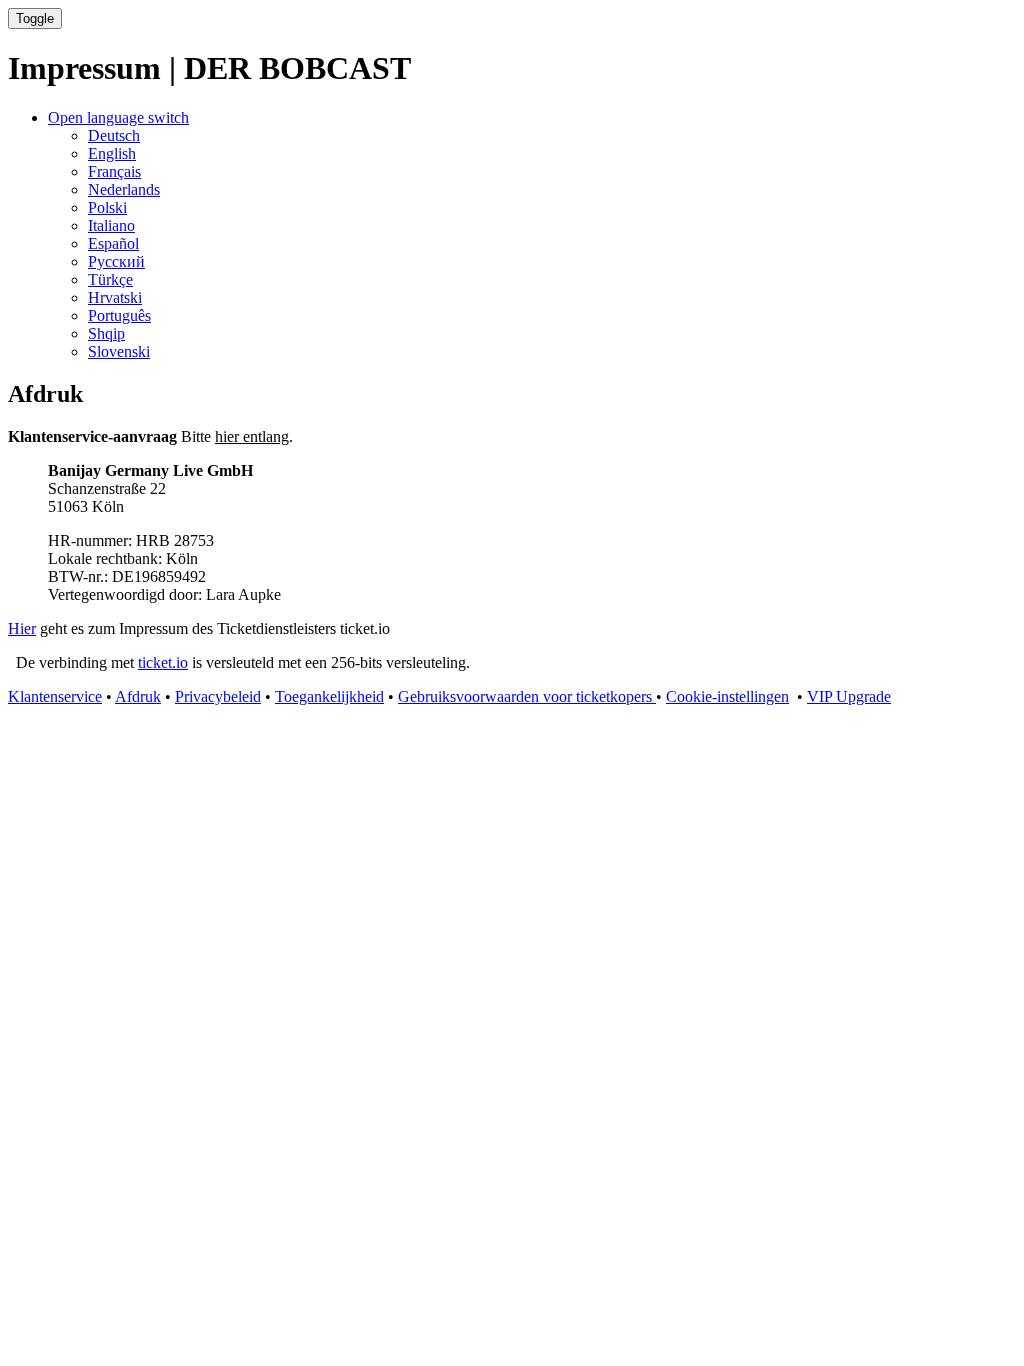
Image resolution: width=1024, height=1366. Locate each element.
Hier (22, 628)
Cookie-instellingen (727, 696)
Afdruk (138, 696)
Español (113, 243)
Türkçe (110, 279)
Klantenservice (55, 696)
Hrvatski (115, 297)
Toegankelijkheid (329, 696)
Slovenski (119, 351)
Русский (116, 261)
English (112, 153)
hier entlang (252, 436)
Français (114, 171)
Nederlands (124, 189)
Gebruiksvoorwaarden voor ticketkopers (527, 696)
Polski (107, 207)
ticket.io (163, 662)
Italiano (111, 225)
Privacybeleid (218, 696)
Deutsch (114, 135)
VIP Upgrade (849, 696)
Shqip (106, 333)
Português (119, 315)
